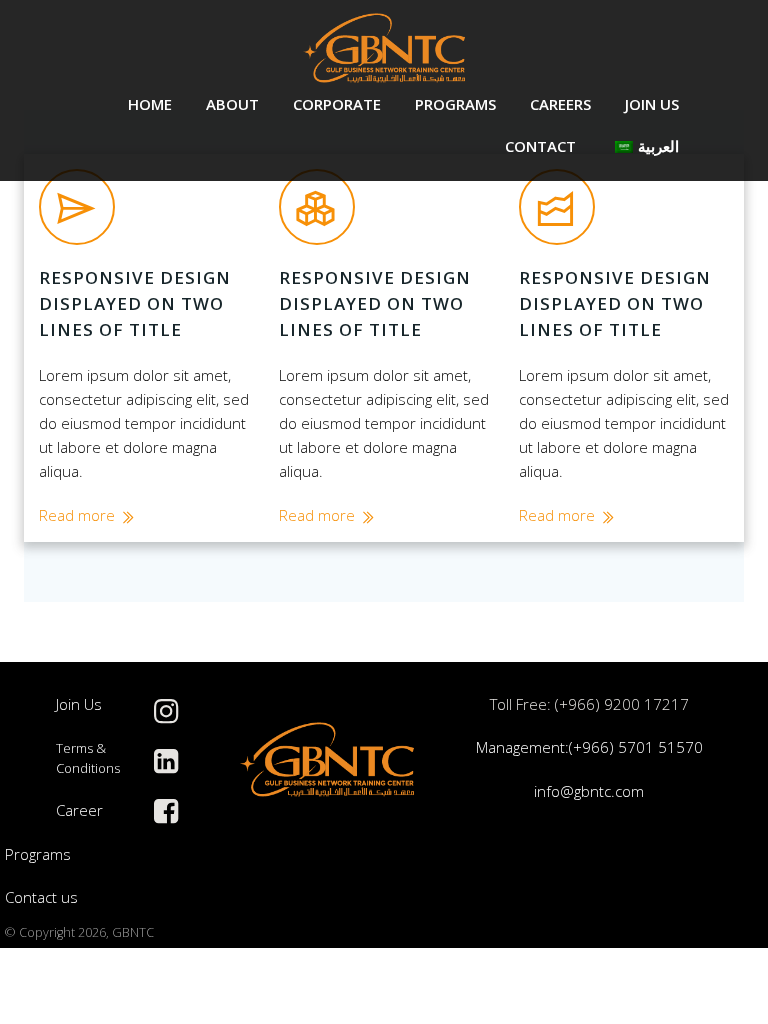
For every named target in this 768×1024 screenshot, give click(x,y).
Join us (652, 104)
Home (150, 104)
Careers (560, 104)
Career (79, 810)
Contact (540, 146)
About (232, 104)
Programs (455, 104)
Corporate (337, 104)
